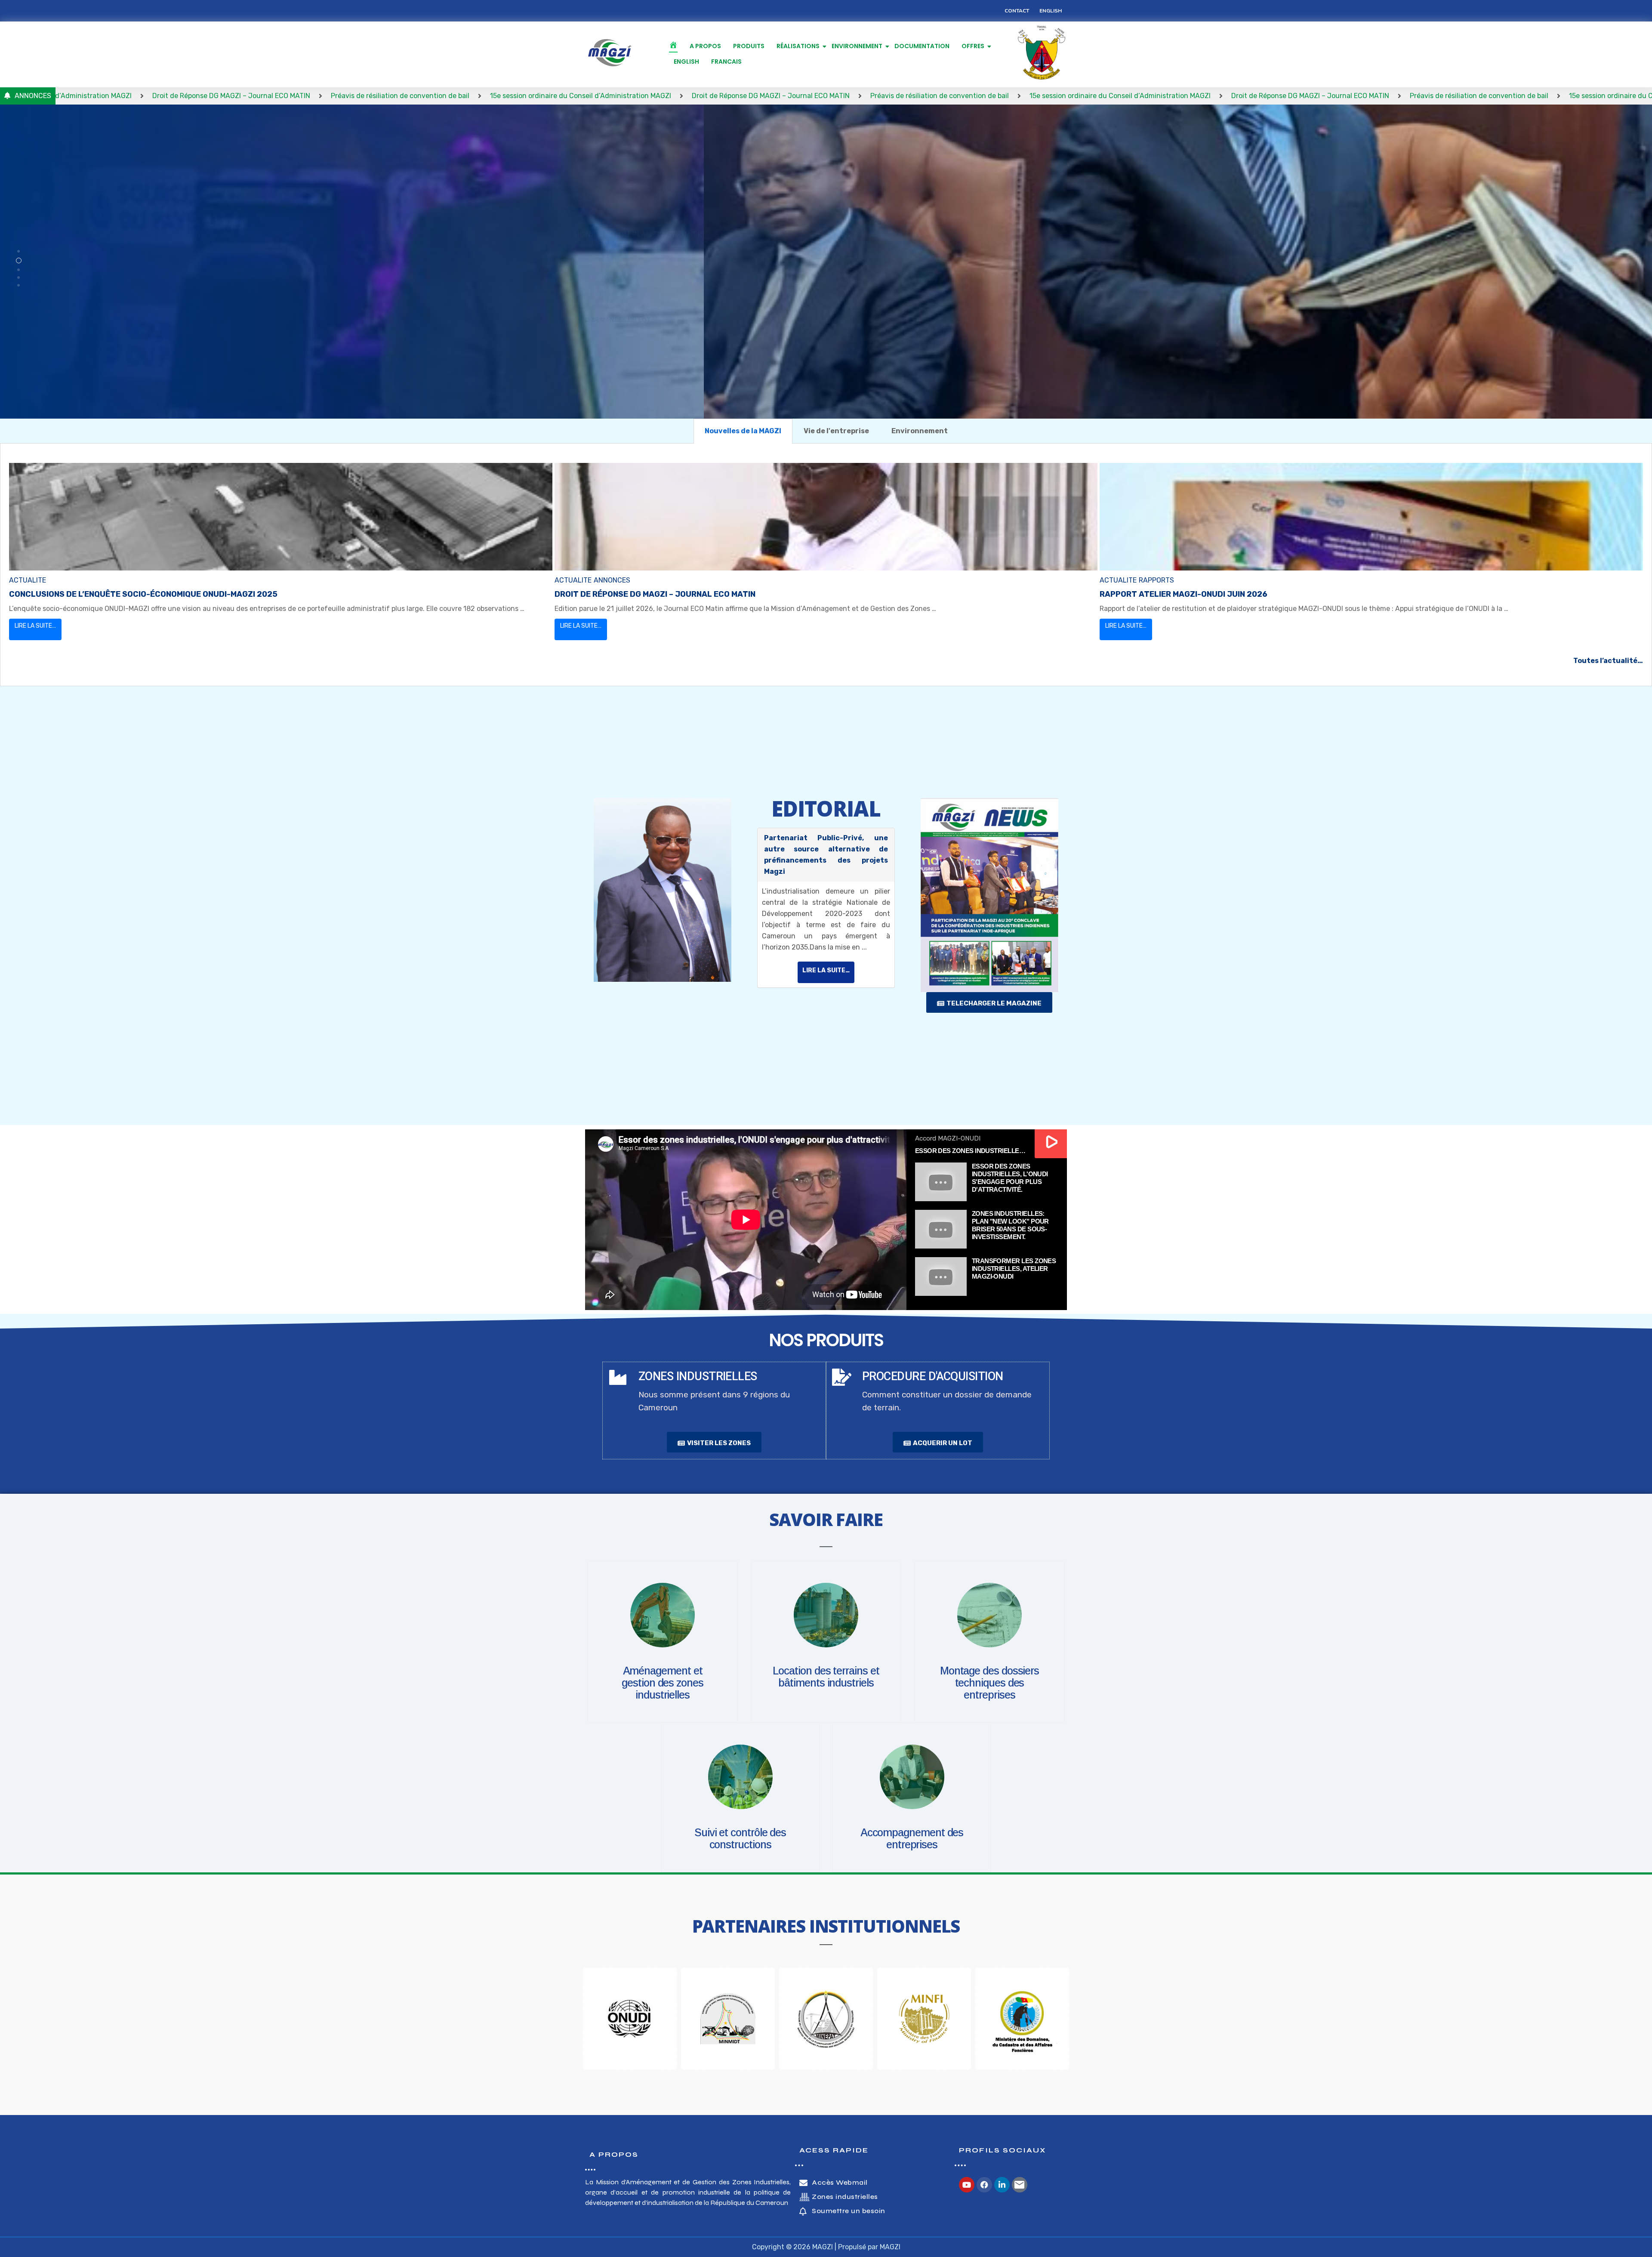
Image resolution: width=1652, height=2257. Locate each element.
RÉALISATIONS (798, 46)
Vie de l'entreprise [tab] (836, 431)
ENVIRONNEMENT (857, 46)
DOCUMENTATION (922, 46)
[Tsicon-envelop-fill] (1020, 2185)
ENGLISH (686, 62)
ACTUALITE (28, 580)
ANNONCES (612, 580)
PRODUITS (749, 46)
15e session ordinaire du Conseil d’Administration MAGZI (266, 96)
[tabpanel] (826, 565)
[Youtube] (967, 2185)
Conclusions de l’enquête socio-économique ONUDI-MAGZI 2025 (143, 594)
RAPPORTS (1156, 580)
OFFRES (973, 46)
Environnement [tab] (920, 431)
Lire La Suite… (35, 626)
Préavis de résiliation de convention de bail (85, 96)
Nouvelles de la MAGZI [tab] (743, 431)
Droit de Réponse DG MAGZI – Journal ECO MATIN (456, 96)
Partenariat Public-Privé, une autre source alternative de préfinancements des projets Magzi (826, 855)
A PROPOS (705, 46)
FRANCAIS (726, 62)
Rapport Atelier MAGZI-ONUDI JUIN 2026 (1184, 594)
